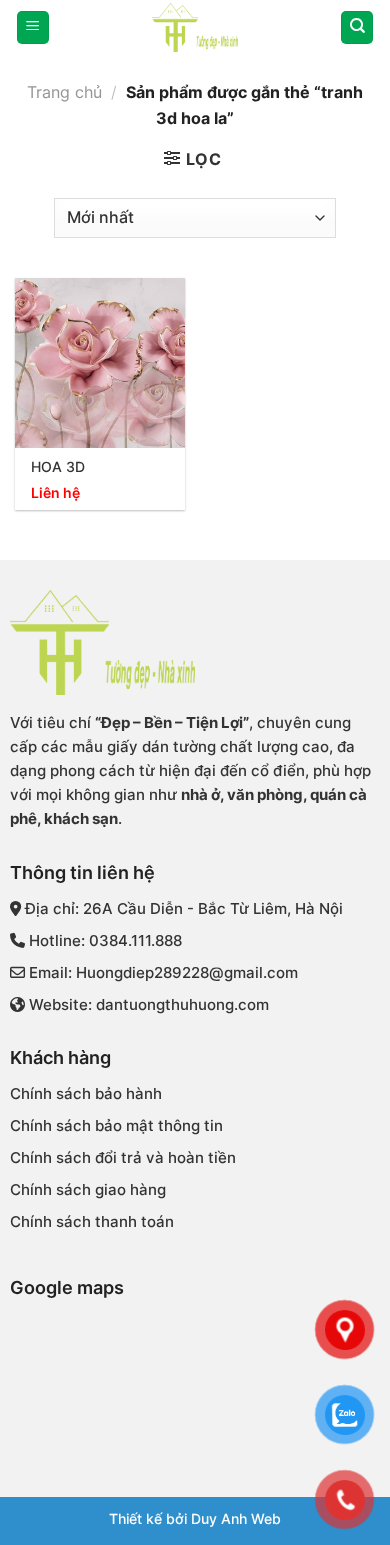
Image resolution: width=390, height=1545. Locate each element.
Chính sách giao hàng (88, 1189)
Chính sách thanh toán (92, 1221)
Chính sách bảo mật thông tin (116, 1125)
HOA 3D (58, 467)
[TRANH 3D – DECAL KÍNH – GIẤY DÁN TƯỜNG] (195, 27)
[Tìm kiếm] (357, 27)
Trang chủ (64, 92)
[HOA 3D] (100, 363)
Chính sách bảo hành (86, 1093)
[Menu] (33, 27)
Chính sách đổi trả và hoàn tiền (123, 1157)
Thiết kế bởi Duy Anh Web (195, 1518)
